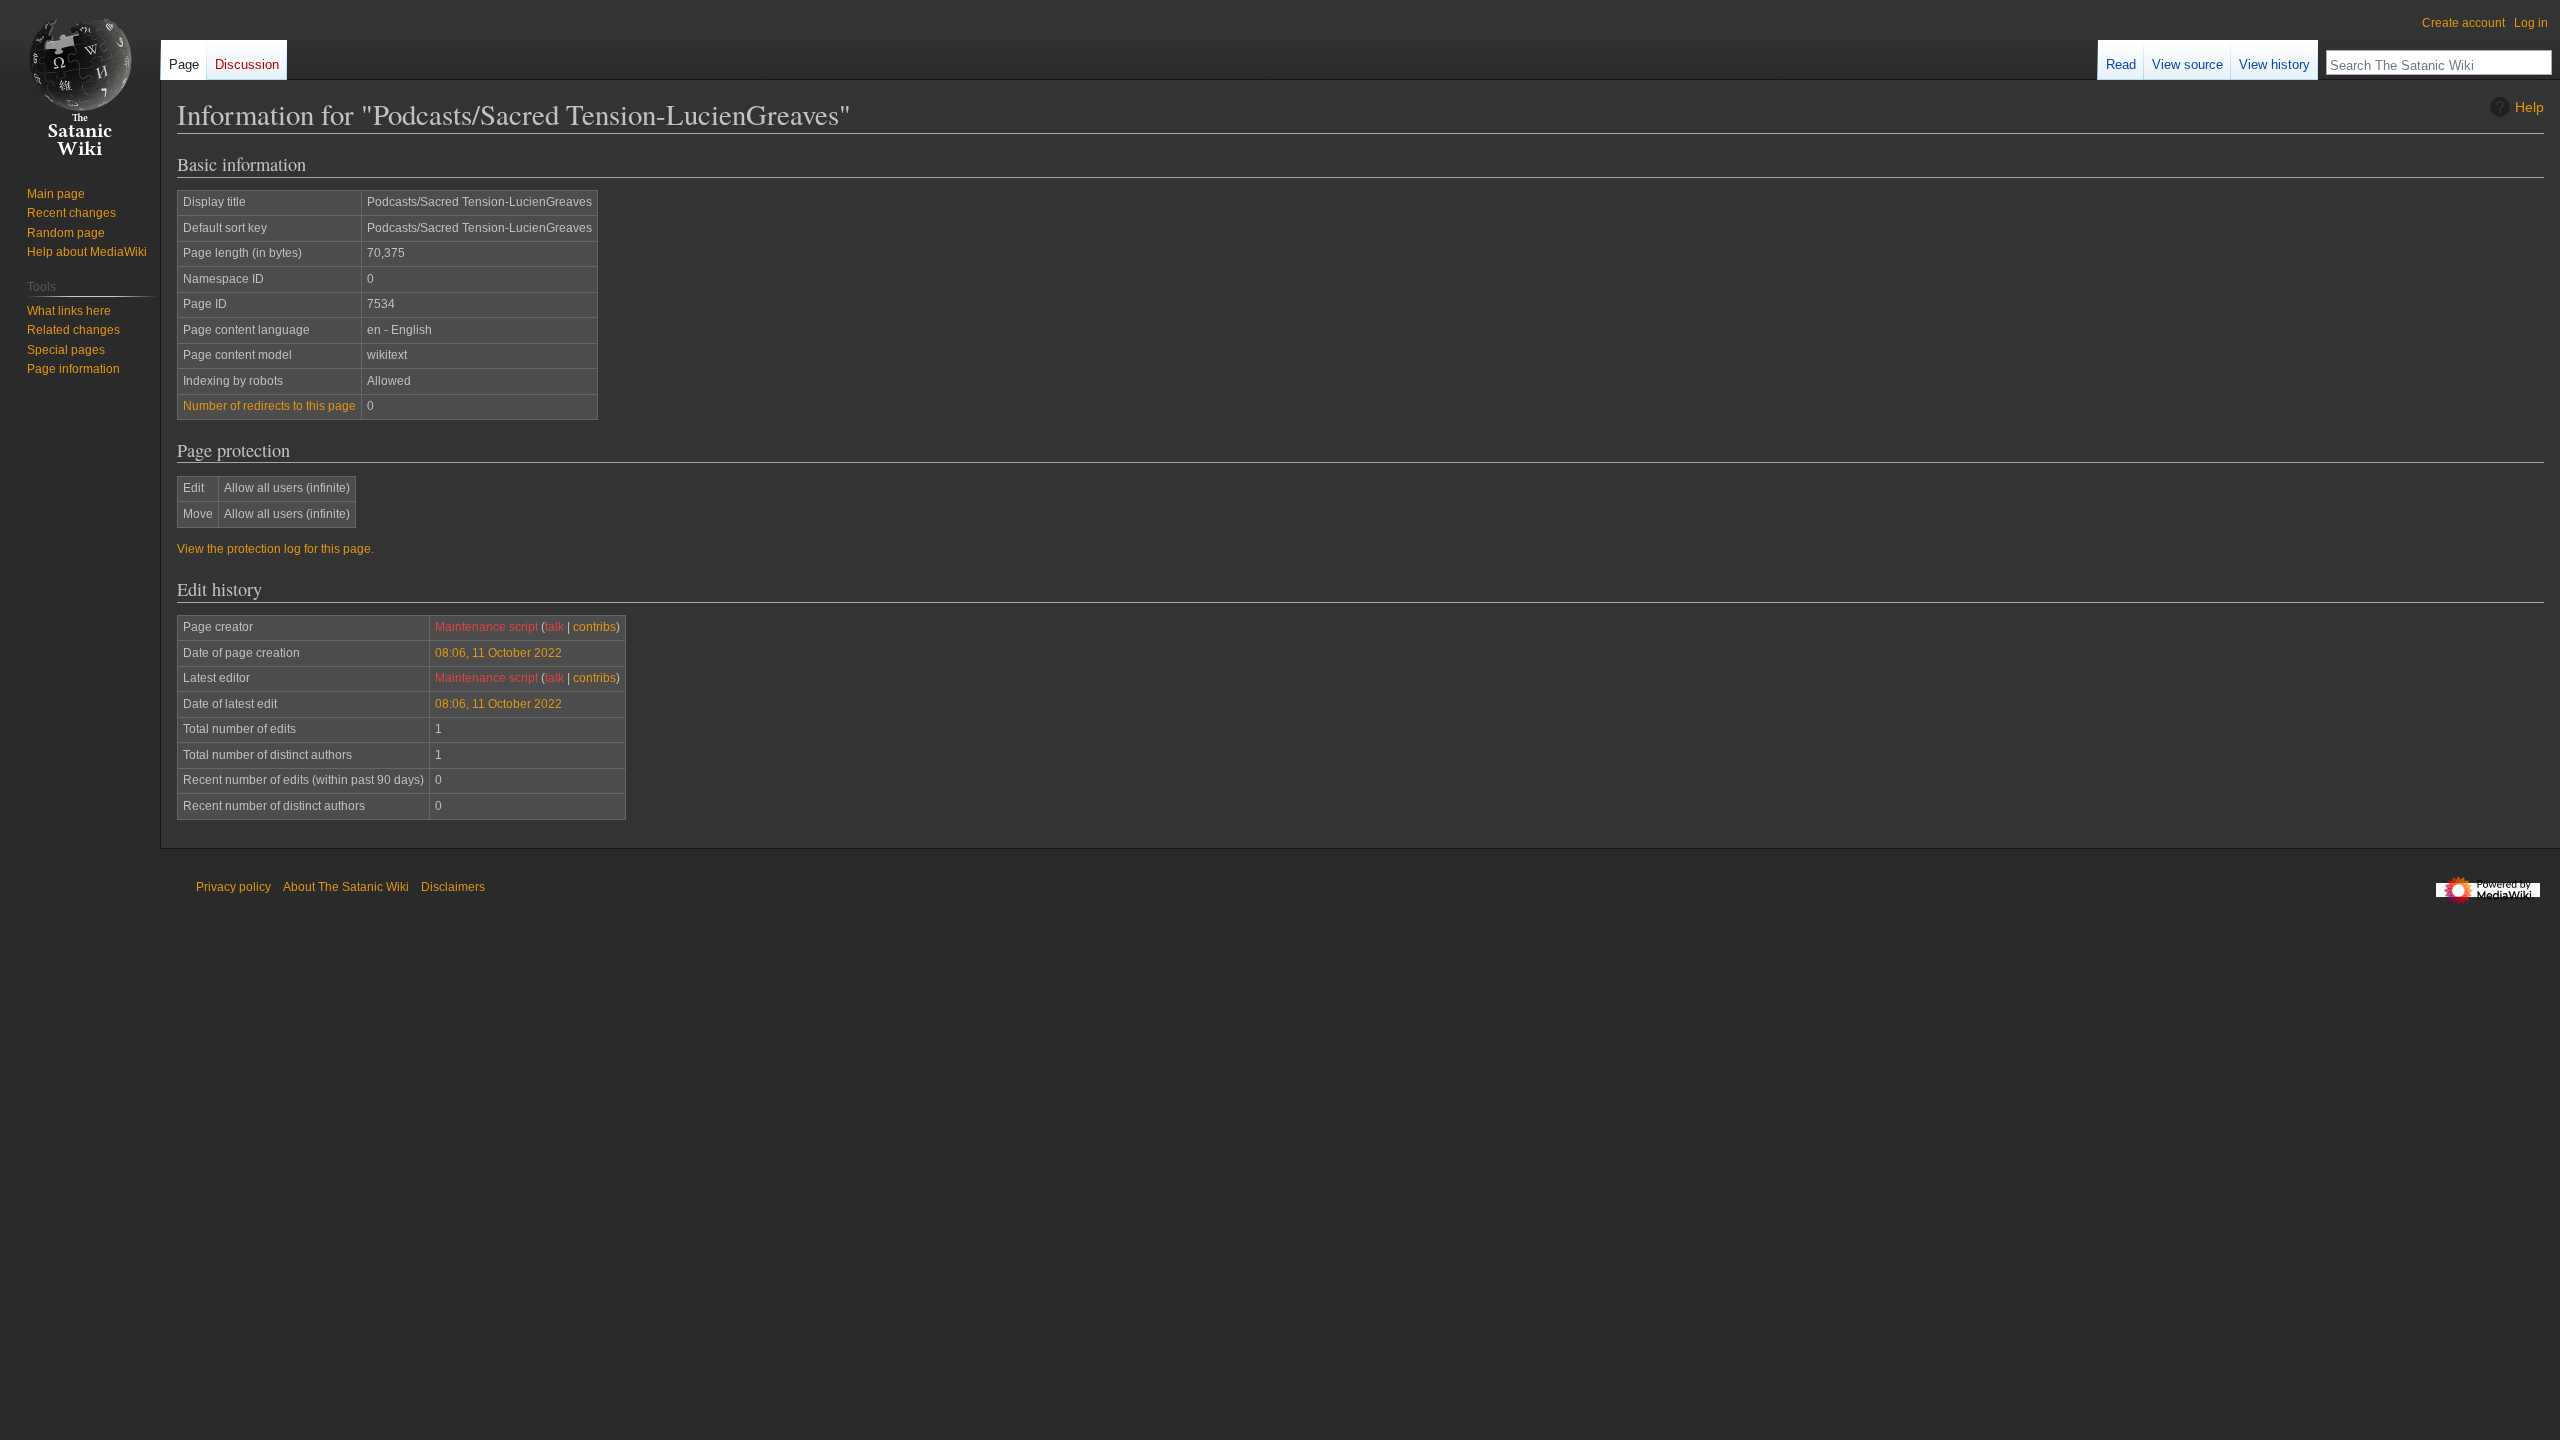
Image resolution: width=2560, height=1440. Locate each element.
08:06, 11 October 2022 (498, 653)
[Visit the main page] (80, 80)
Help (2529, 107)
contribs (594, 627)
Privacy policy (233, 887)
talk (554, 627)
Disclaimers (453, 887)
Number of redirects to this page (269, 406)
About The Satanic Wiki (346, 887)
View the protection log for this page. (275, 549)
